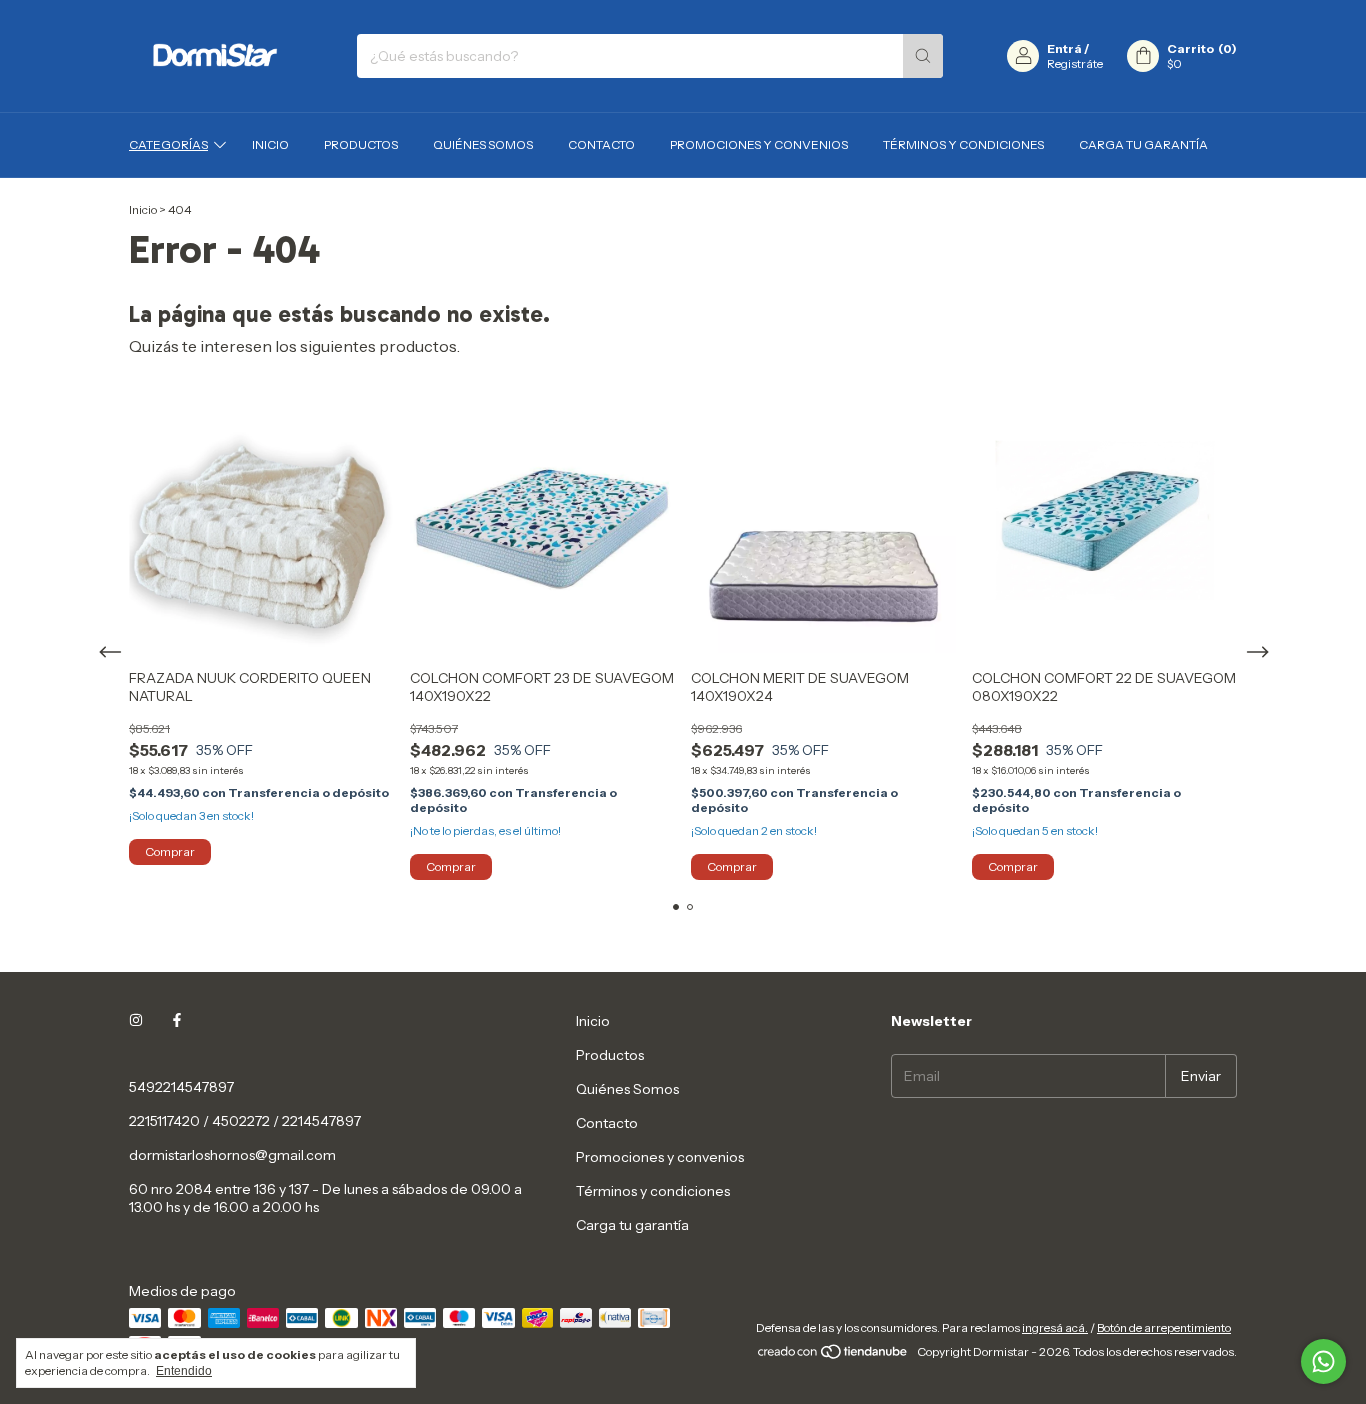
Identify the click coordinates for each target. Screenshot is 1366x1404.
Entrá (1064, 48)
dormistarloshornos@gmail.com (232, 1155)
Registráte (1075, 63)
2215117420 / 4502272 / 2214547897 (245, 1121)
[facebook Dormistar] (177, 1021)
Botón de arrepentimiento (1164, 1327)
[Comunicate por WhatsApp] (1323, 1361)
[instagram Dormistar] (136, 1021)
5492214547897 (181, 1087)
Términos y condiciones (963, 144)
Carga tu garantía (1143, 144)
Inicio (270, 144)
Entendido (184, 1371)
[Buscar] (923, 56)
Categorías (168, 144)
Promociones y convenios (759, 144)
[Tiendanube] (833, 1356)
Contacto (601, 144)
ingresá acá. (1055, 1327)
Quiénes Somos (483, 144)
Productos (361, 144)
